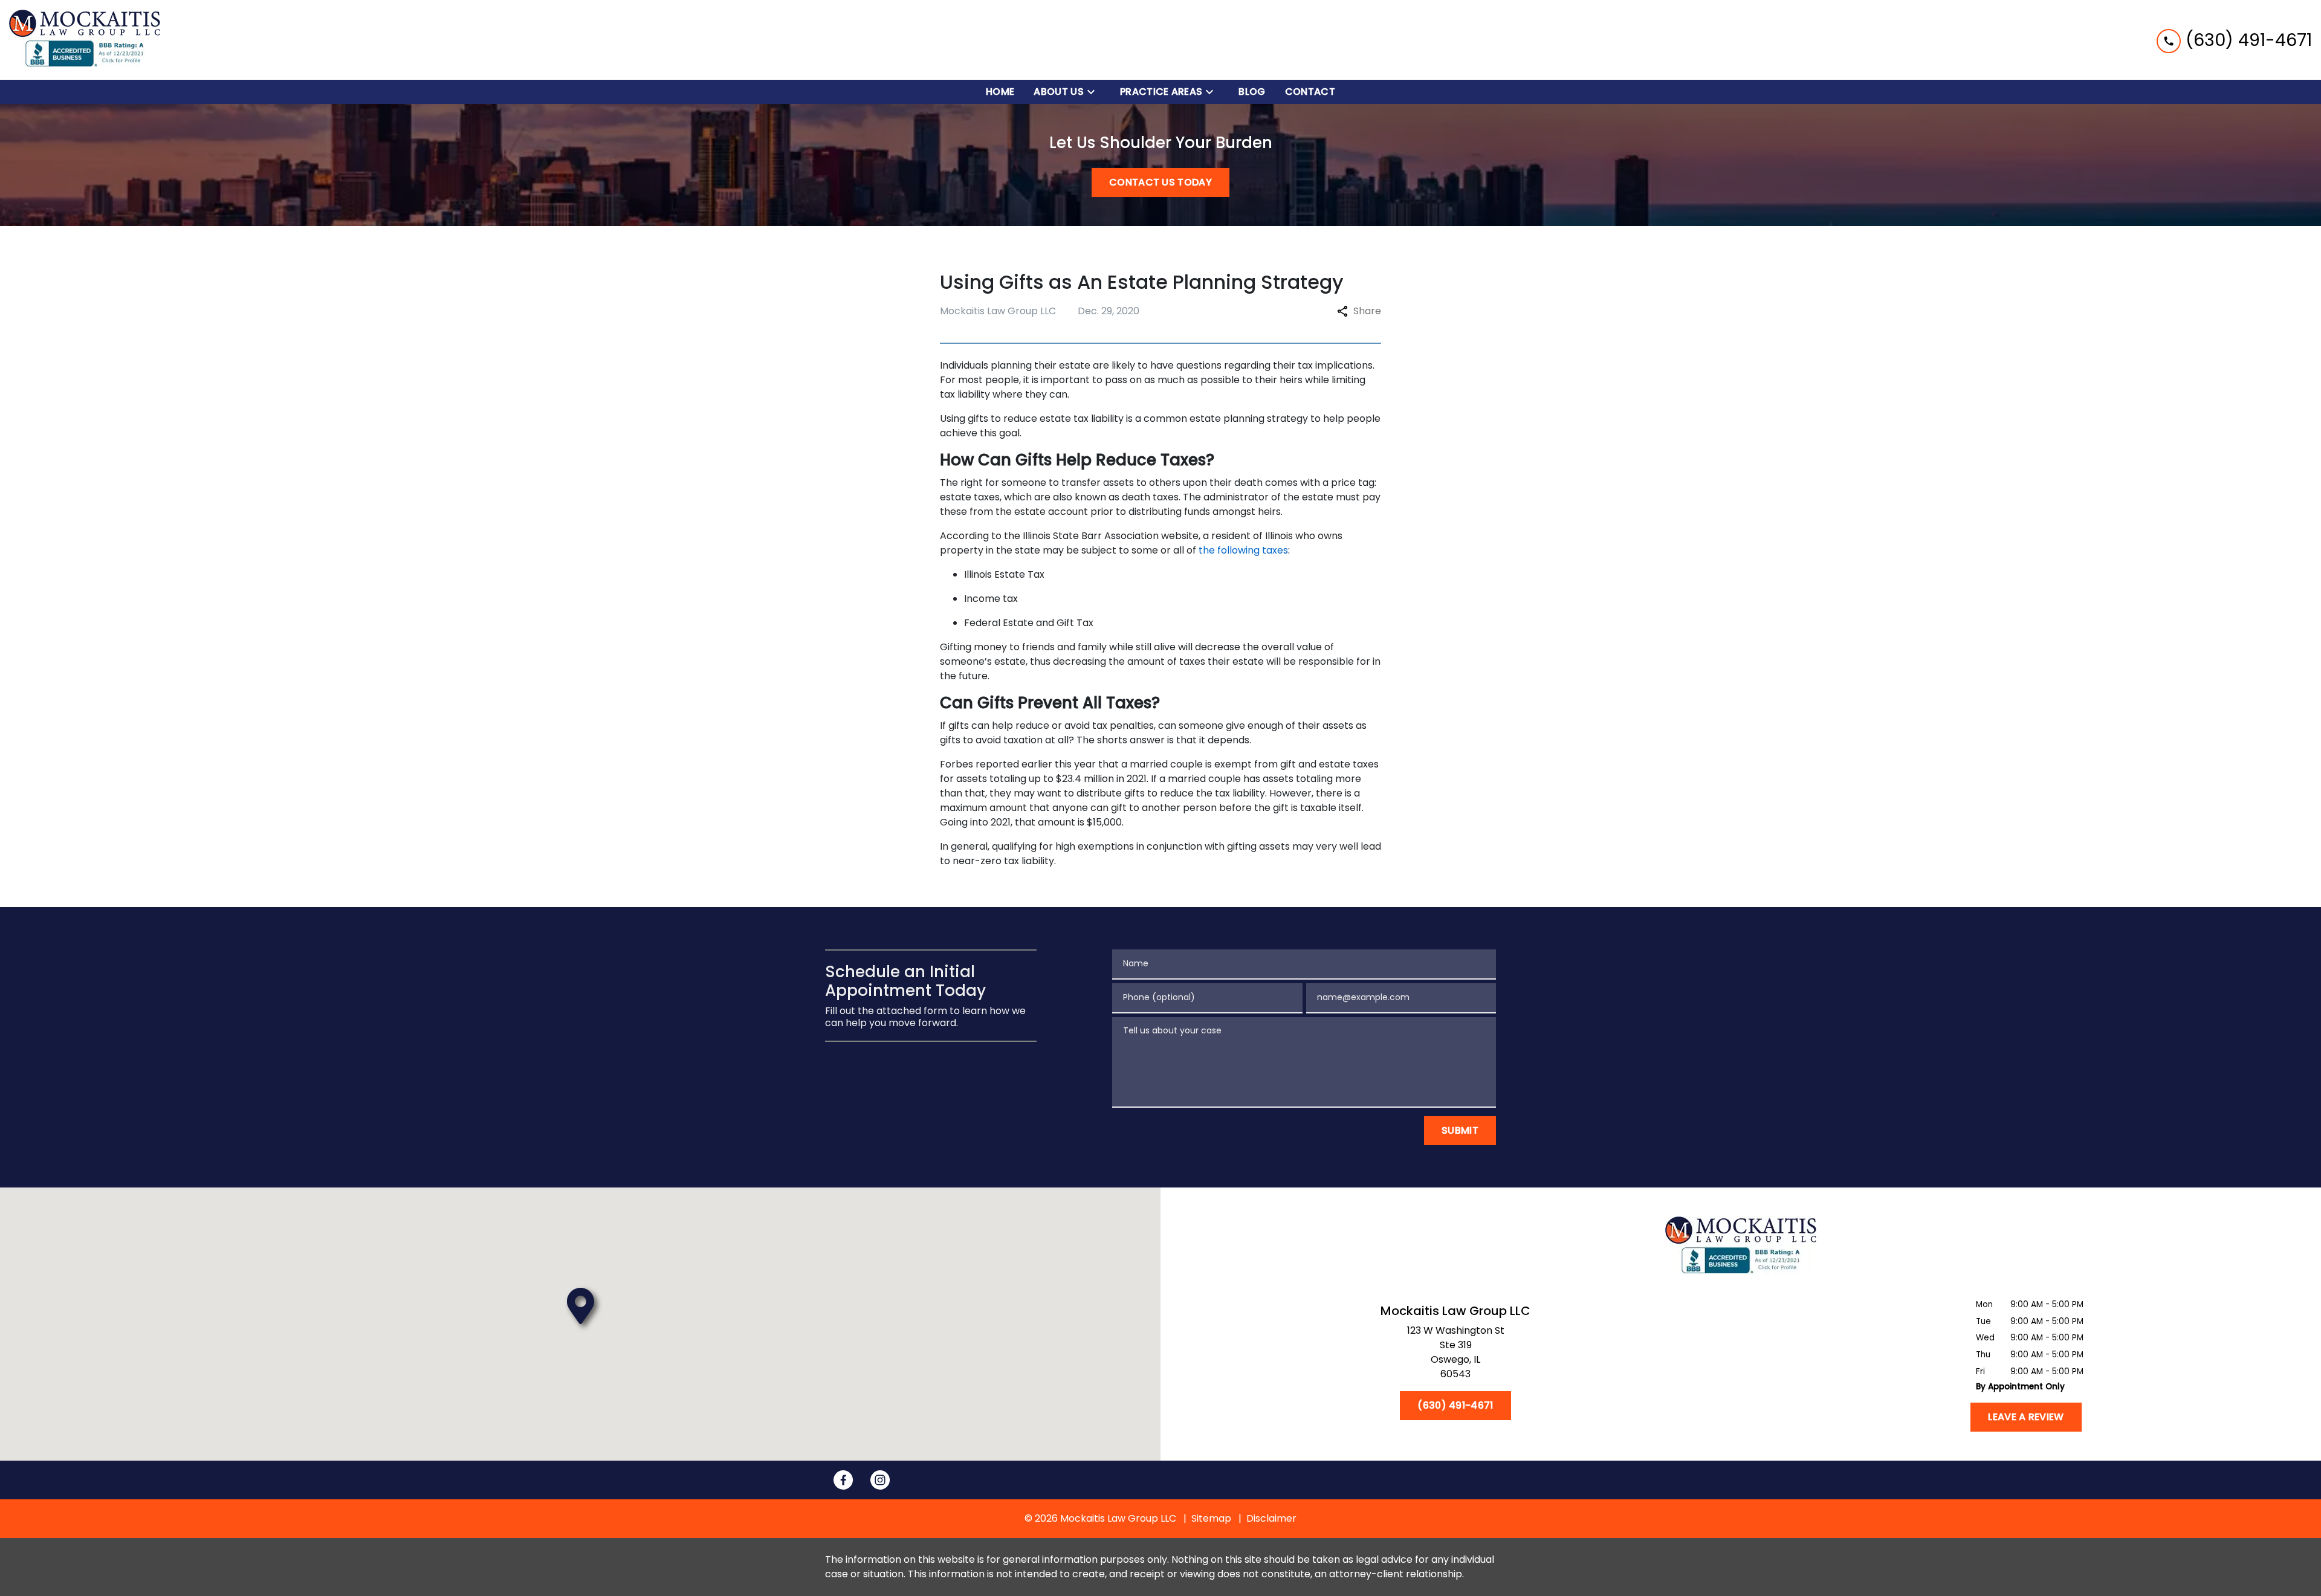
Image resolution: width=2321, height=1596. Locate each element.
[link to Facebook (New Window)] (843, 1480)
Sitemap (1211, 1518)
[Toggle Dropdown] (1095, 92)
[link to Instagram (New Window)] (880, 1480)
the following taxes (1243, 550)
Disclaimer (1271, 1518)
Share (1367, 311)
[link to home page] (85, 40)
